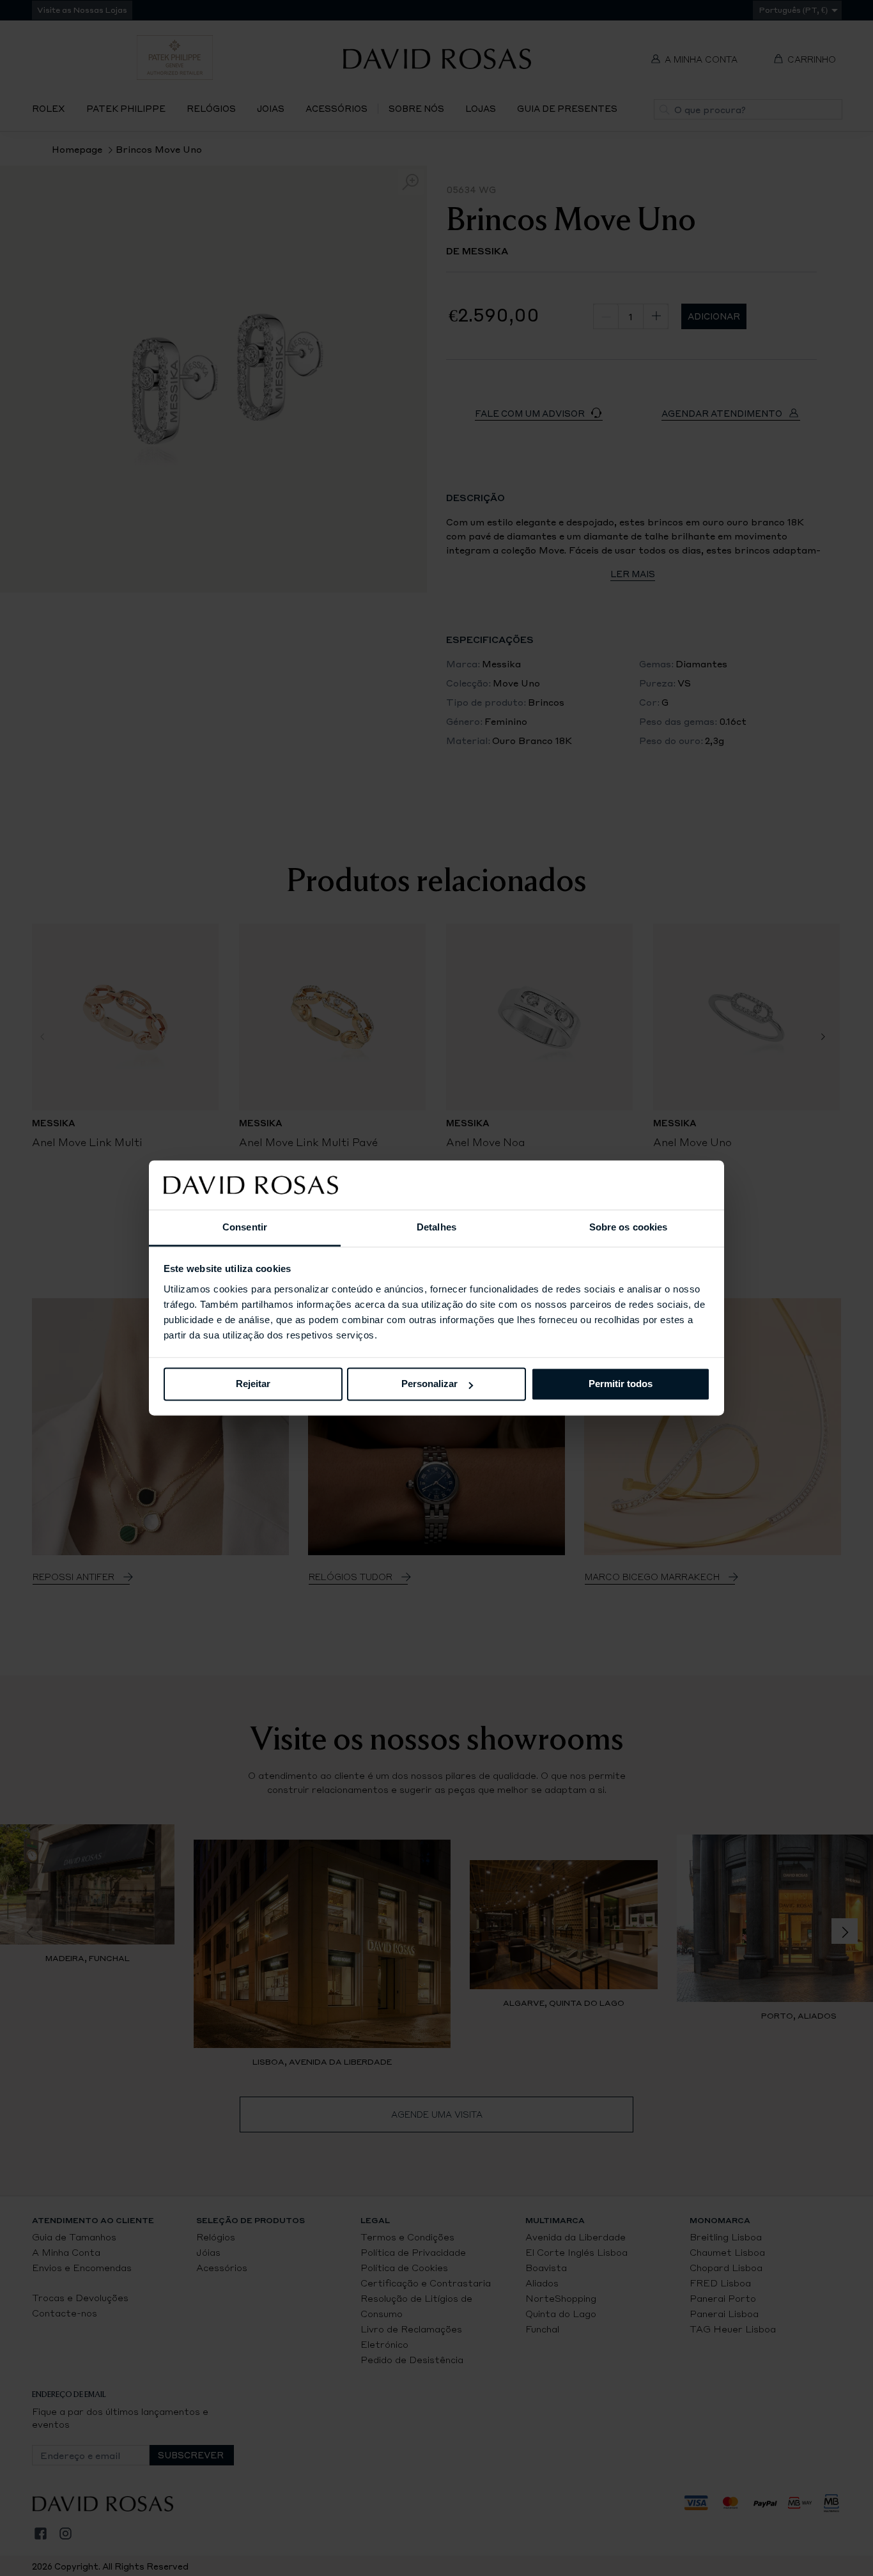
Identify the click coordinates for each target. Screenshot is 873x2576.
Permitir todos (621, 1384)
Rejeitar (253, 1384)
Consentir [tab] (245, 1227)
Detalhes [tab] (436, 1227)
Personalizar (429, 1384)
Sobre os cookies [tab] (629, 1227)
